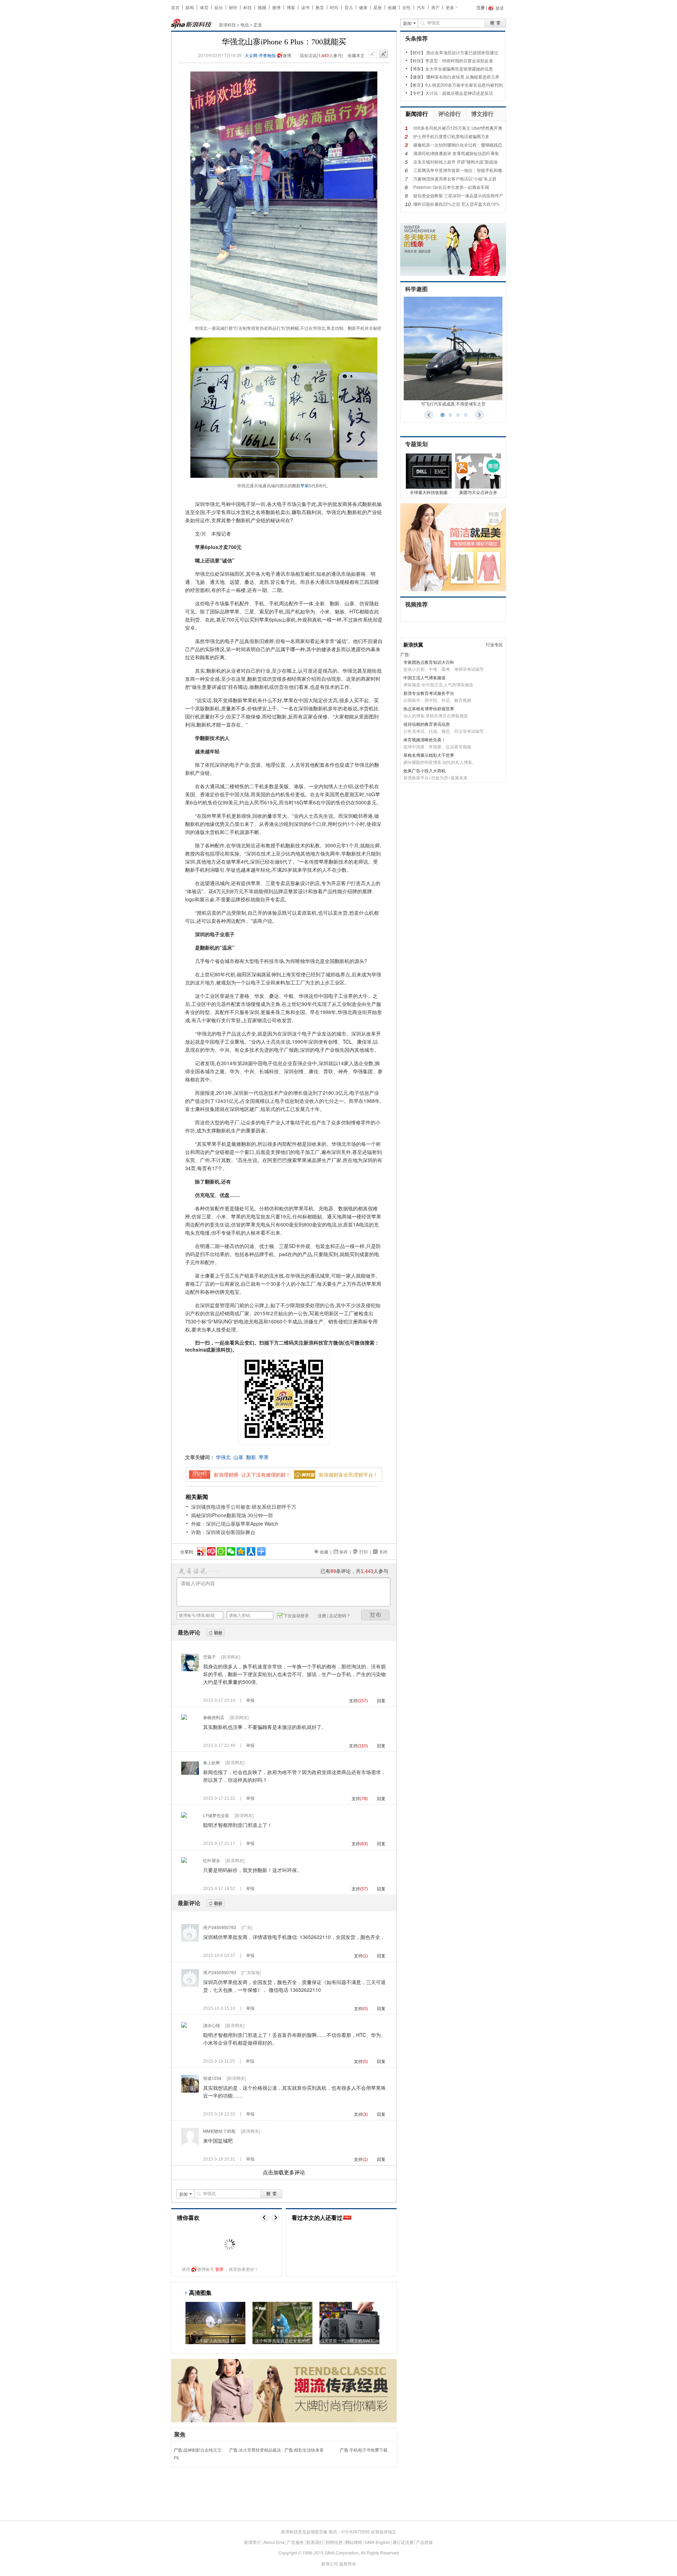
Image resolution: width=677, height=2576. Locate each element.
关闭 (383, 1552)
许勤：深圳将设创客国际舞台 (223, 1532)
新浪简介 (252, 2542)
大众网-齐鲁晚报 (260, 55)
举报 (250, 1700)
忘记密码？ (340, 1615)
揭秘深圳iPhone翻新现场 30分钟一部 (232, 1515)
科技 (248, 7)
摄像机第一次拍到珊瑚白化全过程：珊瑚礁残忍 (458, 145)
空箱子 (209, 1657)
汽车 (421, 7)
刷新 (215, 1633)
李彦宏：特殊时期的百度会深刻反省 (459, 60)
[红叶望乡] (184, 1861)
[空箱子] (190, 1669)
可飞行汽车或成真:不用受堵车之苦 (453, 404)
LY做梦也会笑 (216, 1815)
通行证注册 (403, 2542)
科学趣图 (416, 289)
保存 (343, 1552)
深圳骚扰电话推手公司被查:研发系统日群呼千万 (244, 1507)
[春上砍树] (190, 1775)
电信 (245, 24)
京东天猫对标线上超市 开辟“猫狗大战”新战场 (455, 162)
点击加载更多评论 (284, 2173)
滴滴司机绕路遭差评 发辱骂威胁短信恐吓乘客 (456, 153)
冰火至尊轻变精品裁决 (260, 2450)
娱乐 (219, 7)
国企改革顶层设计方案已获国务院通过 (462, 52)
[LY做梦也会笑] (184, 1816)
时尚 (334, 7)
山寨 (238, 1457)
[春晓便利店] (184, 1718)
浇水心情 (212, 2025)
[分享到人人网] (251, 1550)
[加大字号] (384, 54)
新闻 (190, 7)
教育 (320, 7)
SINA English (377, 2542)
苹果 (305, 485)
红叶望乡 (212, 1860)
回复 (381, 1700)
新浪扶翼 (413, 644)
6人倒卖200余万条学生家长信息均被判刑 (464, 85)
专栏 (417, 93)
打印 (364, 1552)
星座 (378, 7)
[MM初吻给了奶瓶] (190, 2143)
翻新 (251, 1457)
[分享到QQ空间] (240, 1550)
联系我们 (315, 2542)
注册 (481, 7)
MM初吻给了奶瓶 (219, 2131)
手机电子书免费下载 (368, 2450)
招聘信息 (334, 2542)
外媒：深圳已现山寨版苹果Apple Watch (235, 1524)
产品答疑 (425, 2542)
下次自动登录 (296, 1615)
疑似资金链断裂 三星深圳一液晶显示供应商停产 (458, 195)
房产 (435, 7)
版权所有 (348, 2563)
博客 (291, 7)
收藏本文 (356, 55)
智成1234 (212, 2078)
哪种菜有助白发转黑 (445, 77)
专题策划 (416, 444)
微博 (276, 7)
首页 (175, 7)
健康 (363, 7)
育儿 (349, 7)
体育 (204, 7)
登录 (219, 2269)
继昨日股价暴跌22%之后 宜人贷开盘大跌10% (456, 204)
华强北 (223, 1457)
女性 (407, 7)
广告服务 (295, 2542)
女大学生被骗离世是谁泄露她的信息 (459, 69)
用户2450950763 (220, 1927)
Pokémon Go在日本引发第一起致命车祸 (451, 187)
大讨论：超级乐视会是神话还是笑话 (459, 93)
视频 (262, 7)
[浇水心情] (184, 2026)
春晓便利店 (214, 1717)
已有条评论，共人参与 (354, 1571)
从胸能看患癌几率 (482, 77)
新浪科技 (227, 24)
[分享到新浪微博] (201, 1550)
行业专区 (494, 644)
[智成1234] (190, 2091)
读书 (305, 7)
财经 (233, 7)
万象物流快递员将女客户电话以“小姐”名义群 (455, 178)
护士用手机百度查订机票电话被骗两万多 (451, 136)
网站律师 (354, 2542)
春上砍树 (212, 1762)
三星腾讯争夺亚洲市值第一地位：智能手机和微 (458, 170)
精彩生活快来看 (309, 2450)
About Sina (274, 2542)
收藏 (392, 7)
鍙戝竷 (376, 1615)
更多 (450, 7)
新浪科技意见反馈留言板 (304, 2531)
